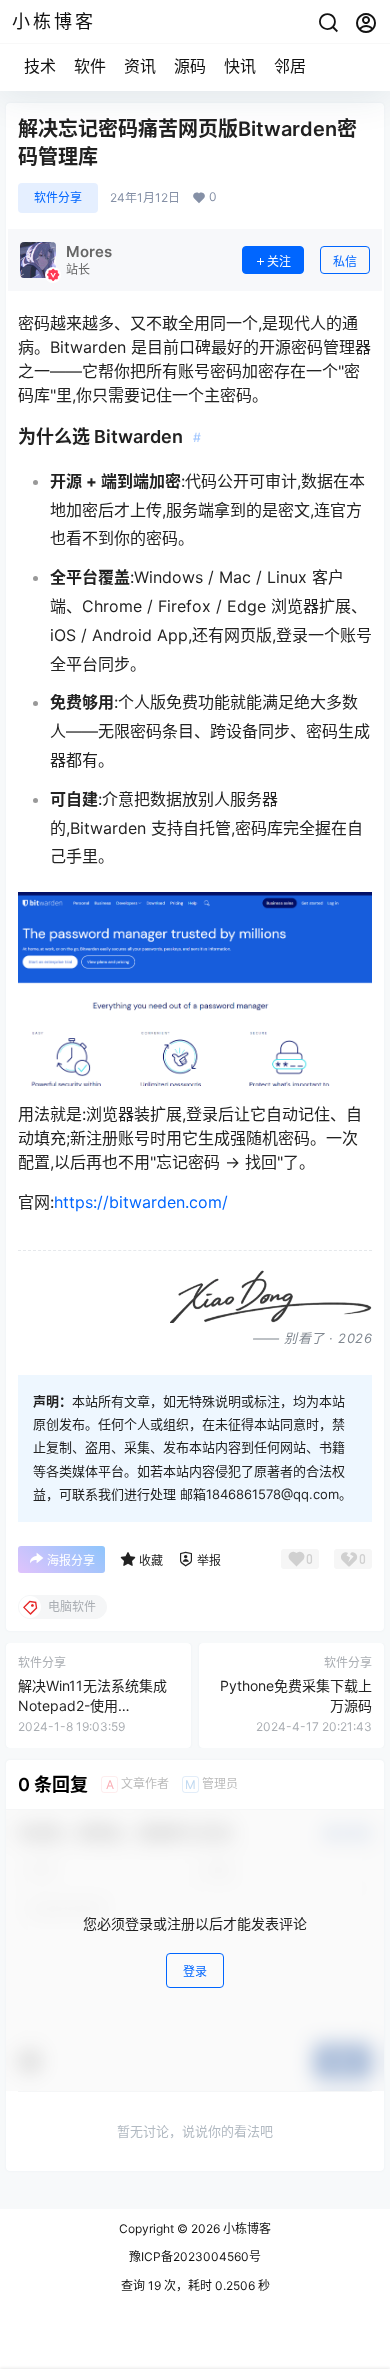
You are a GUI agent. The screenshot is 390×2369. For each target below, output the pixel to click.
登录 (195, 1971)
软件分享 (58, 197)
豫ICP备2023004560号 (195, 2256)
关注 (279, 261)
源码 (190, 66)
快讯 (240, 66)
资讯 (140, 66)
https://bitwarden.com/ (141, 1202)
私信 (345, 261)
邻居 (290, 66)
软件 (90, 66)
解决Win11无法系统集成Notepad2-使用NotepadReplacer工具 (92, 1705)
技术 (40, 66)
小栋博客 (245, 2228)
